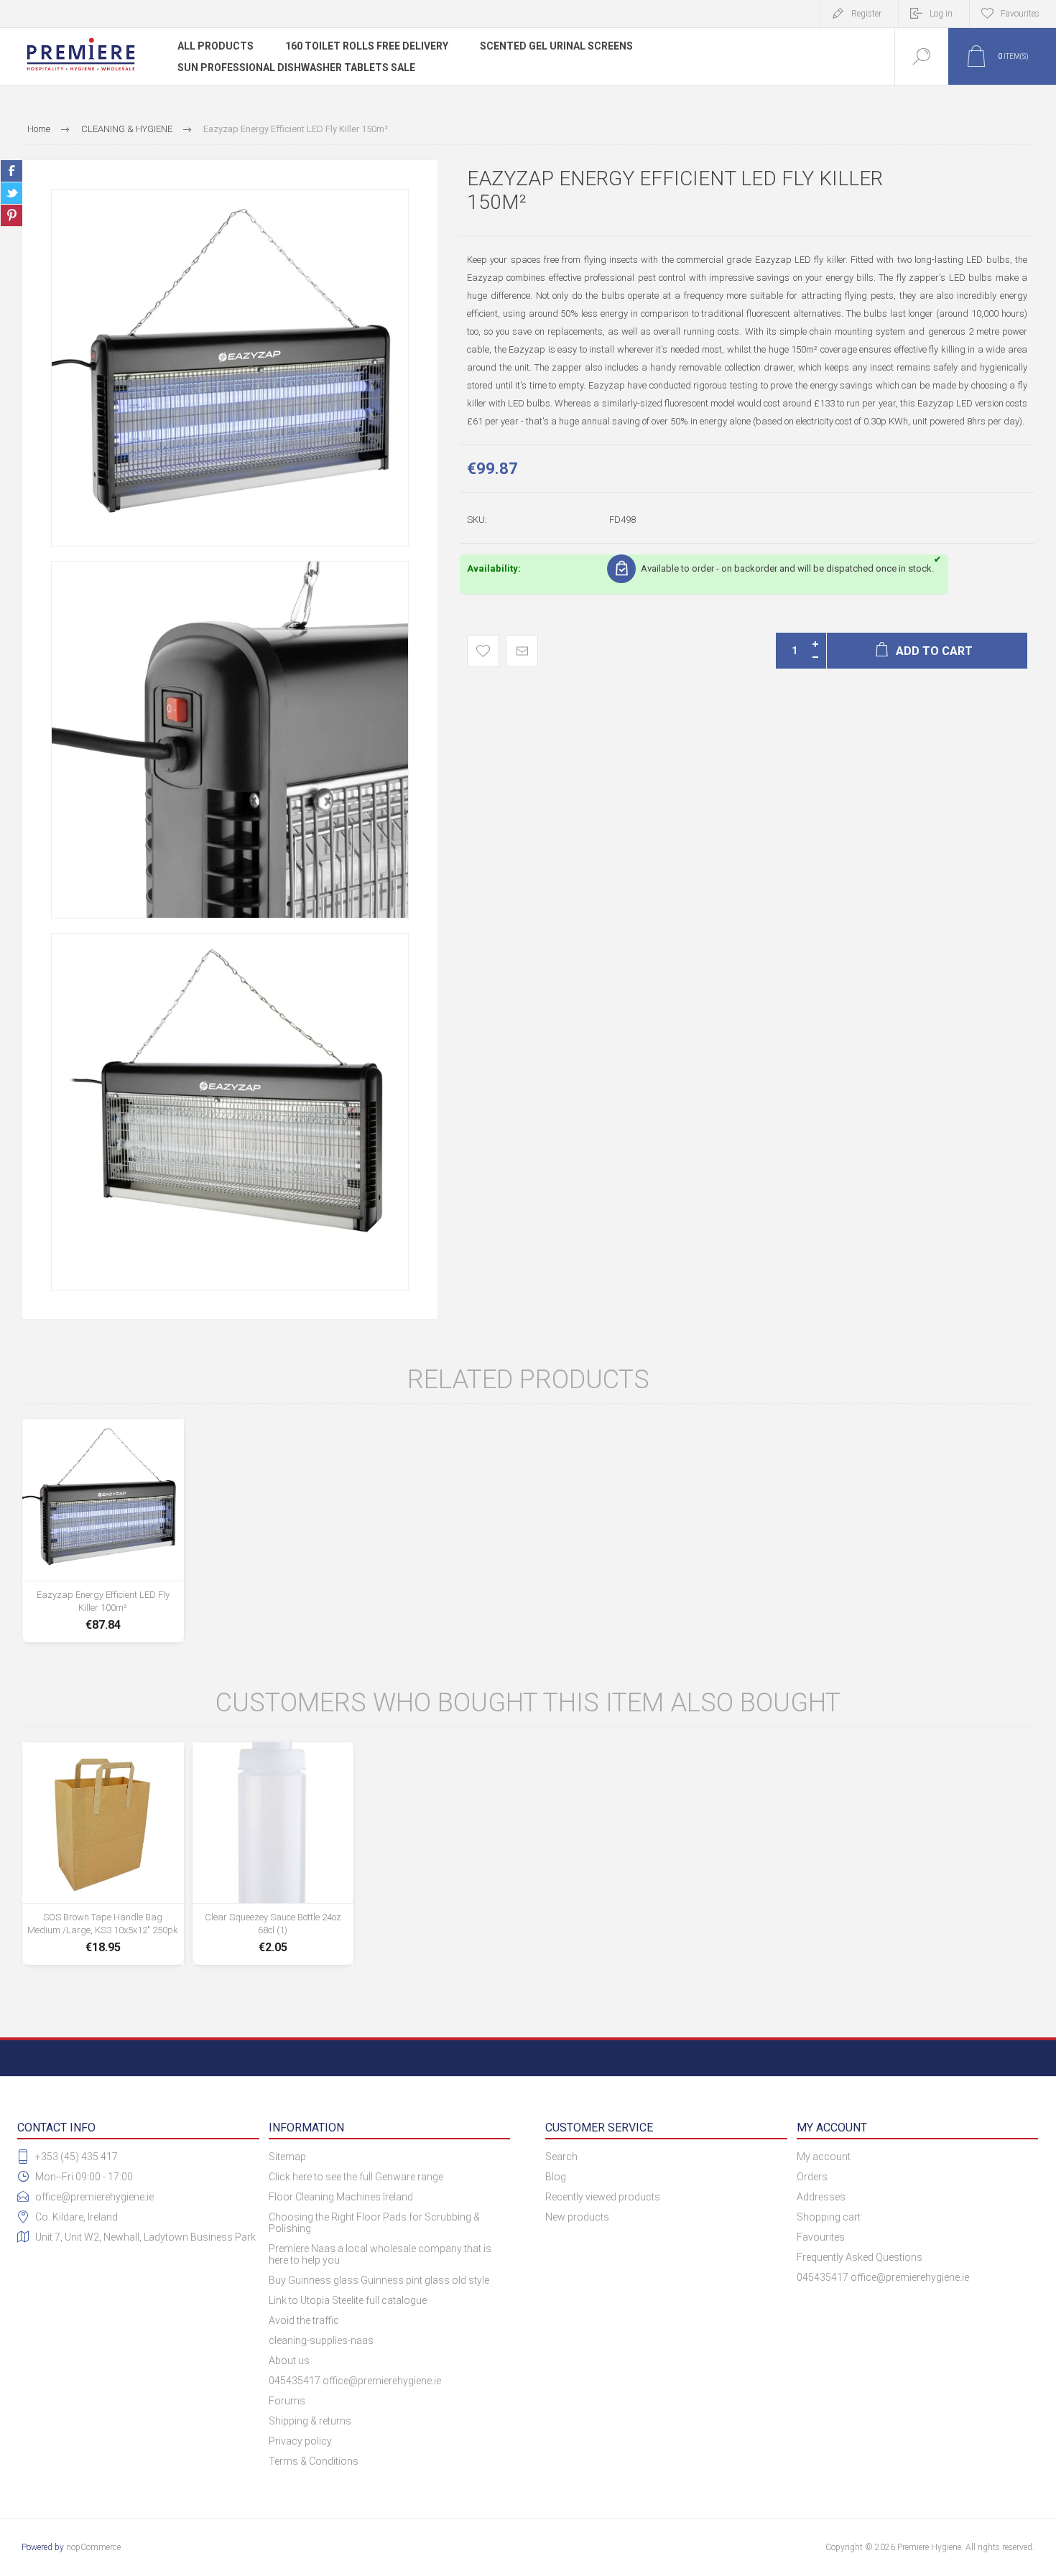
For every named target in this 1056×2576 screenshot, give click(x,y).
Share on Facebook (11, 171)
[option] (230, 368)
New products (577, 2217)
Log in (941, 14)
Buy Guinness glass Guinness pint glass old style (379, 2280)
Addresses (821, 2197)
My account (824, 2157)
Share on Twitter (11, 193)
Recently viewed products (603, 2197)
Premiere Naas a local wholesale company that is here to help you (380, 2254)
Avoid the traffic (304, 2320)
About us (289, 2361)
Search (561, 2157)
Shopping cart (829, 2217)
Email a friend (522, 651)
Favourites (821, 2237)
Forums (287, 2401)
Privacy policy (300, 2441)
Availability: (494, 568)
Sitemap (287, 2157)
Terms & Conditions (314, 2461)
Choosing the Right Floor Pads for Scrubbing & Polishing (374, 2223)
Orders (812, 2177)
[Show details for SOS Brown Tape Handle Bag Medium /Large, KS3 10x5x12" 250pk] (103, 1854)
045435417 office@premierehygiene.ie (355, 2381)
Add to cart (103, 1597)
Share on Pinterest (11, 215)
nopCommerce (93, 2547)
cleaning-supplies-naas (321, 2340)
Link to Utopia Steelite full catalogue (348, 2300)
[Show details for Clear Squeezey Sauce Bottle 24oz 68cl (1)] (273, 1854)
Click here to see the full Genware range (356, 2177)
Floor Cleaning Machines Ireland (341, 2197)
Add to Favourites (483, 651)
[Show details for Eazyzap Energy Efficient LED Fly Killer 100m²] (103, 1531)
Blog (556, 2177)
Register (866, 14)
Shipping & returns (310, 2421)
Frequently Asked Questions (860, 2257)
